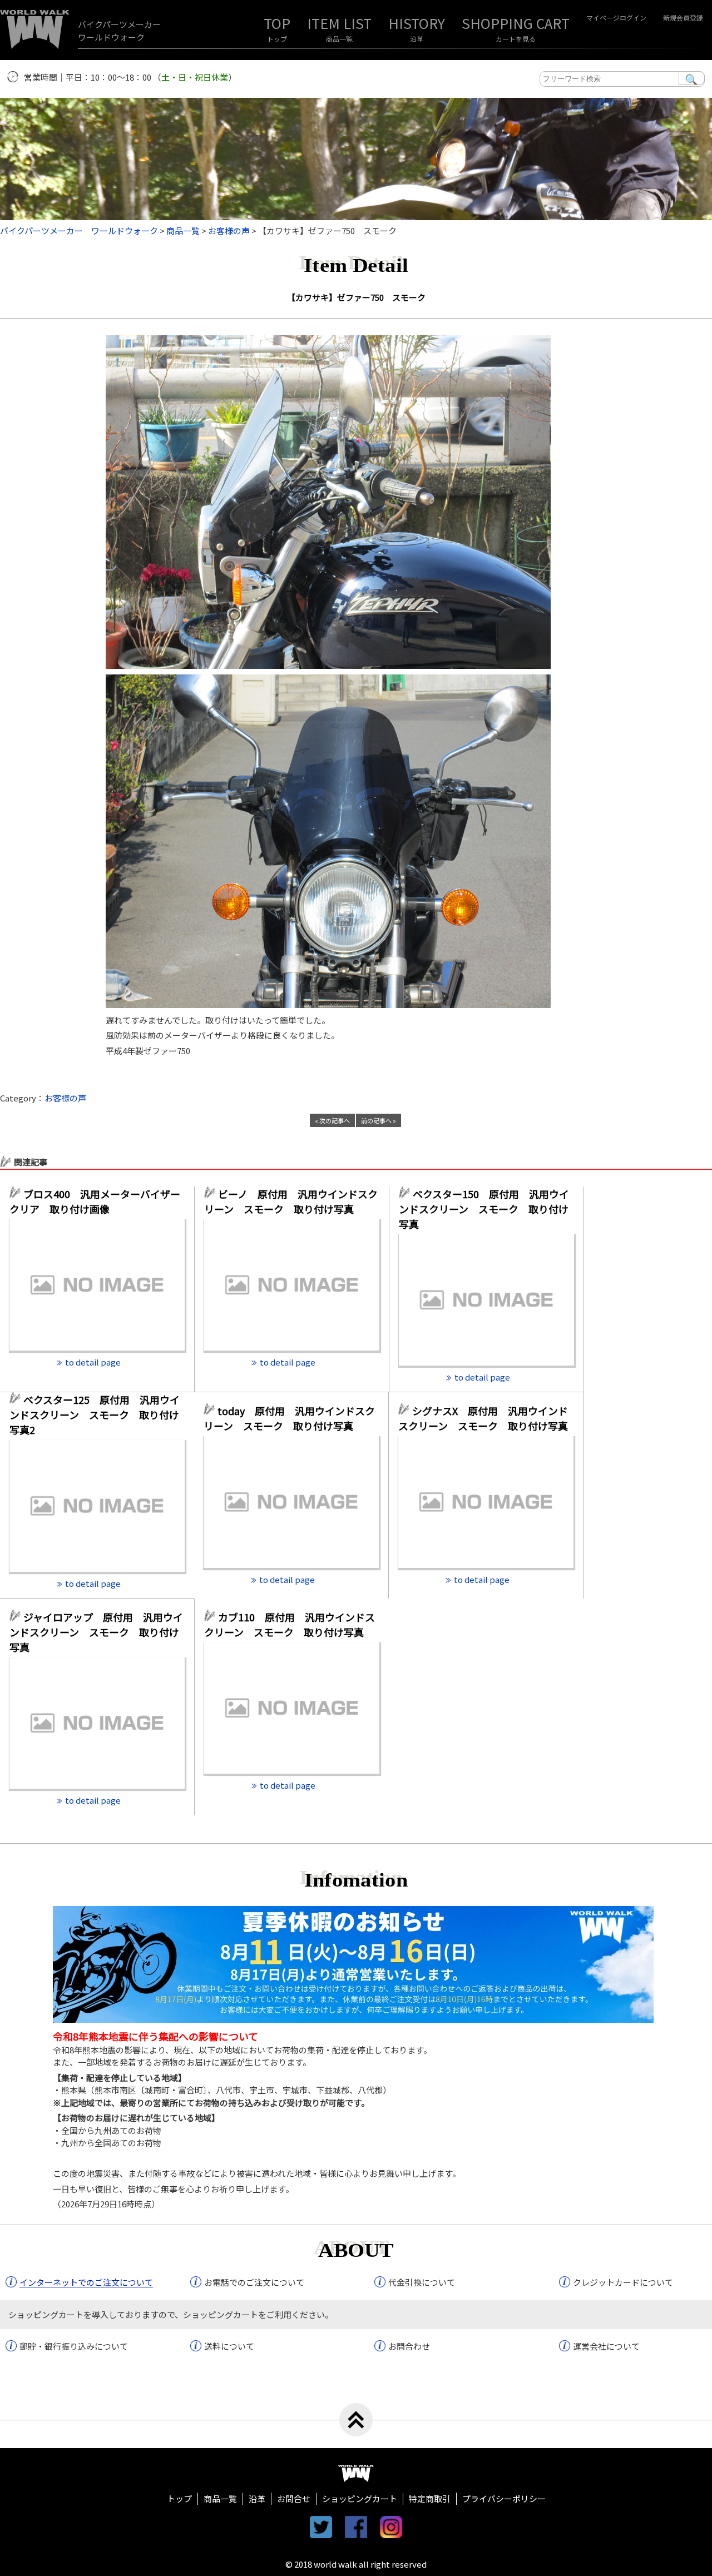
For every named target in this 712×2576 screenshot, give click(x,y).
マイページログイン (616, 18)
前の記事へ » (379, 1120)
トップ (277, 39)
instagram (391, 2527)
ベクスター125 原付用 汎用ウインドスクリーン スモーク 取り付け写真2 (95, 1414)
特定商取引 (430, 2498)
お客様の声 (65, 1098)
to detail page (93, 1362)
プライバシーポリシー (504, 2498)
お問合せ (294, 2498)
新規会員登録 (683, 18)
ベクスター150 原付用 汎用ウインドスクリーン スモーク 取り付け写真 (484, 1209)
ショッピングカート (360, 2498)
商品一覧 (339, 39)
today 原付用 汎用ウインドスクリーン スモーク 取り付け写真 (289, 1418)
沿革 (417, 39)
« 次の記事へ (332, 1120)
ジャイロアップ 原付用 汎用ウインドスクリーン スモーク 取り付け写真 (96, 1632)
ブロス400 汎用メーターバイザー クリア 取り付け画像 (97, 1201)
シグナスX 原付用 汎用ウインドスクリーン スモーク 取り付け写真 (483, 1418)
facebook (356, 2527)
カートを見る (516, 39)
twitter (321, 2527)
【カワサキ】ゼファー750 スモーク (356, 297)
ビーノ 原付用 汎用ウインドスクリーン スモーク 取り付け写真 (291, 1201)
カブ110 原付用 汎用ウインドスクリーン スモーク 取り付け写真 (290, 1624)
